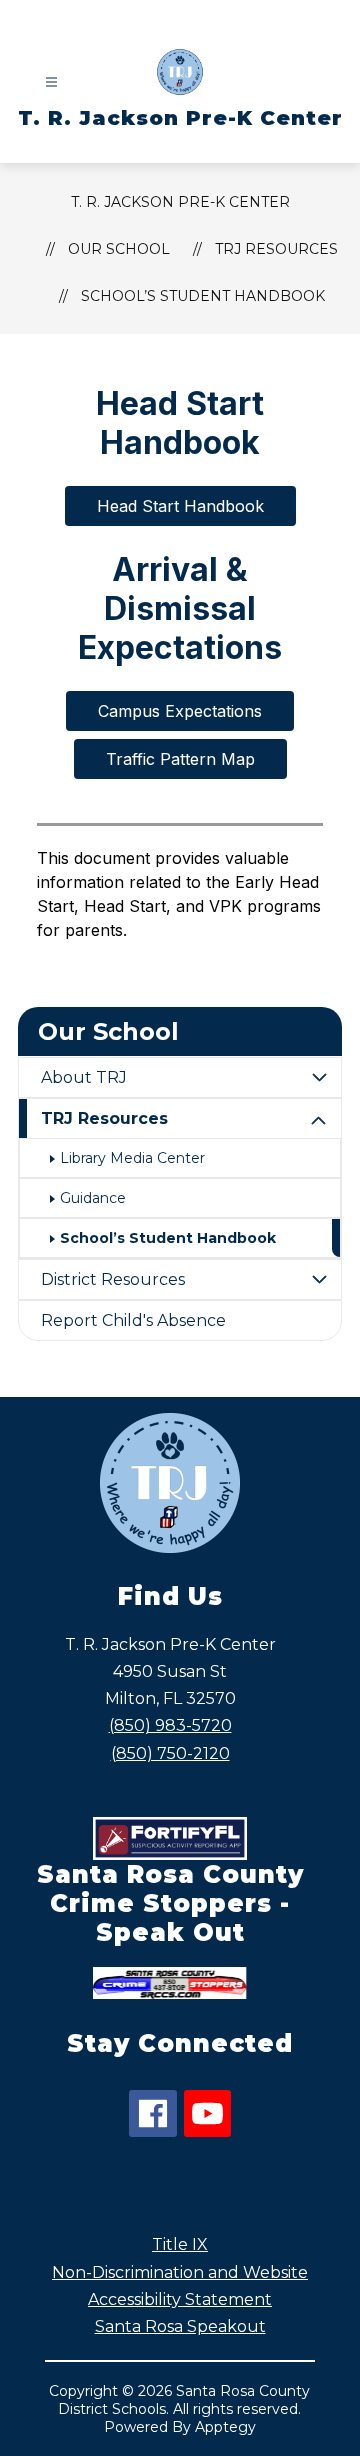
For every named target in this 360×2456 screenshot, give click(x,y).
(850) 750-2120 (170, 1753)
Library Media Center (132, 1158)
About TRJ (84, 1077)
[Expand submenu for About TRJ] (319, 1077)
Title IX (180, 2244)
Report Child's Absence (133, 1320)
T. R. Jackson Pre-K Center (180, 202)
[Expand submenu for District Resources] (319, 1279)
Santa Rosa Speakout (180, 2326)
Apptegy (225, 2427)
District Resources (113, 1279)
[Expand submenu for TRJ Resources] (319, 1121)
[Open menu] (51, 82)
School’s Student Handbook (203, 296)
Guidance (93, 1198)
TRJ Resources (104, 1118)
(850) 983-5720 (170, 1725)
